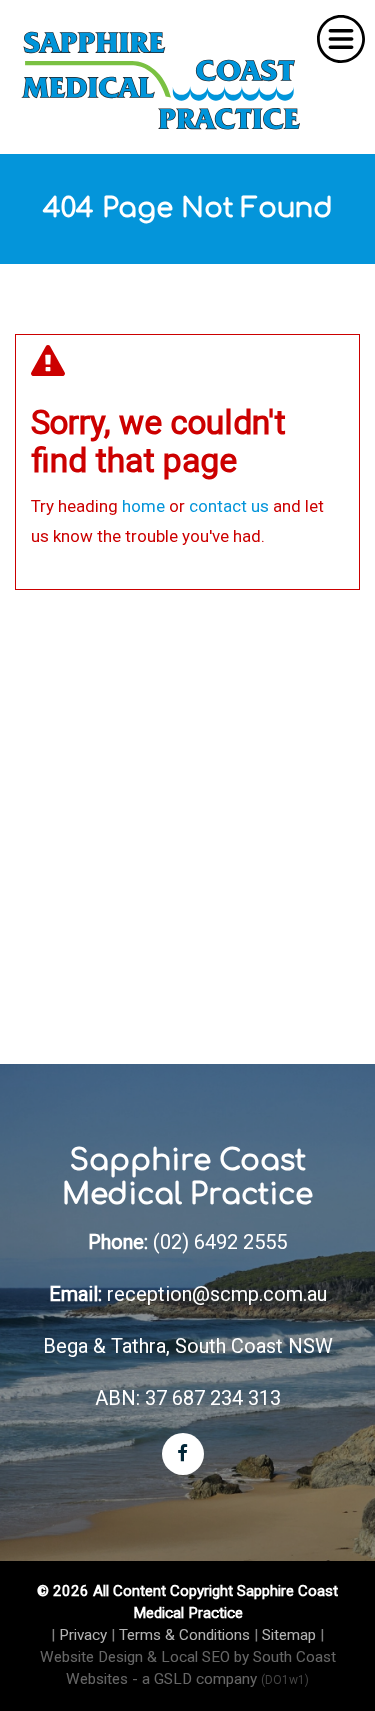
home (143, 506)
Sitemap (289, 1635)
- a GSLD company (220, 1679)
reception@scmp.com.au (217, 1294)
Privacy (83, 1635)
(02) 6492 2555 (220, 1242)
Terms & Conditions (184, 1635)
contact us (229, 506)
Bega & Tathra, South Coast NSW (188, 1346)
